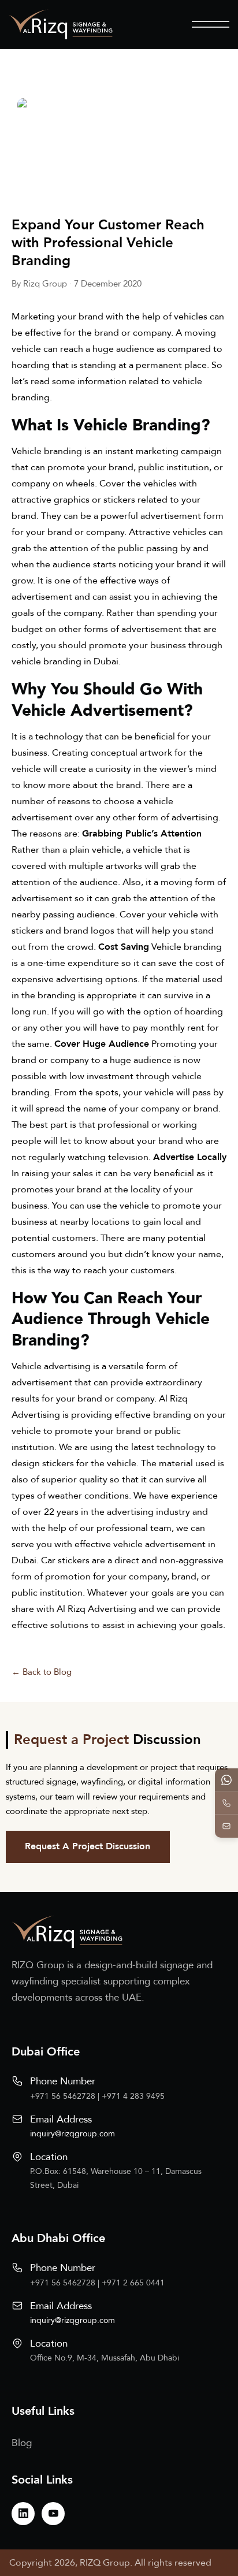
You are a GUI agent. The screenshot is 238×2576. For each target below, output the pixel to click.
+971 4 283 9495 (133, 2096)
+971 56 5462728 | (66, 2096)
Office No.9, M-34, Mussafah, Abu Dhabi (105, 2358)
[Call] (226, 1803)
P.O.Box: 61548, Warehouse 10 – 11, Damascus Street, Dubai (116, 2178)
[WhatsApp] (226, 1780)
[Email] (226, 1826)
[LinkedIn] (23, 2514)
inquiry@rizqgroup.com (72, 2134)
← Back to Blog (42, 1672)
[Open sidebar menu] (211, 24)
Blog (22, 2443)
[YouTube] (53, 2514)
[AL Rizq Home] (61, 24)
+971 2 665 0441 (133, 2283)
